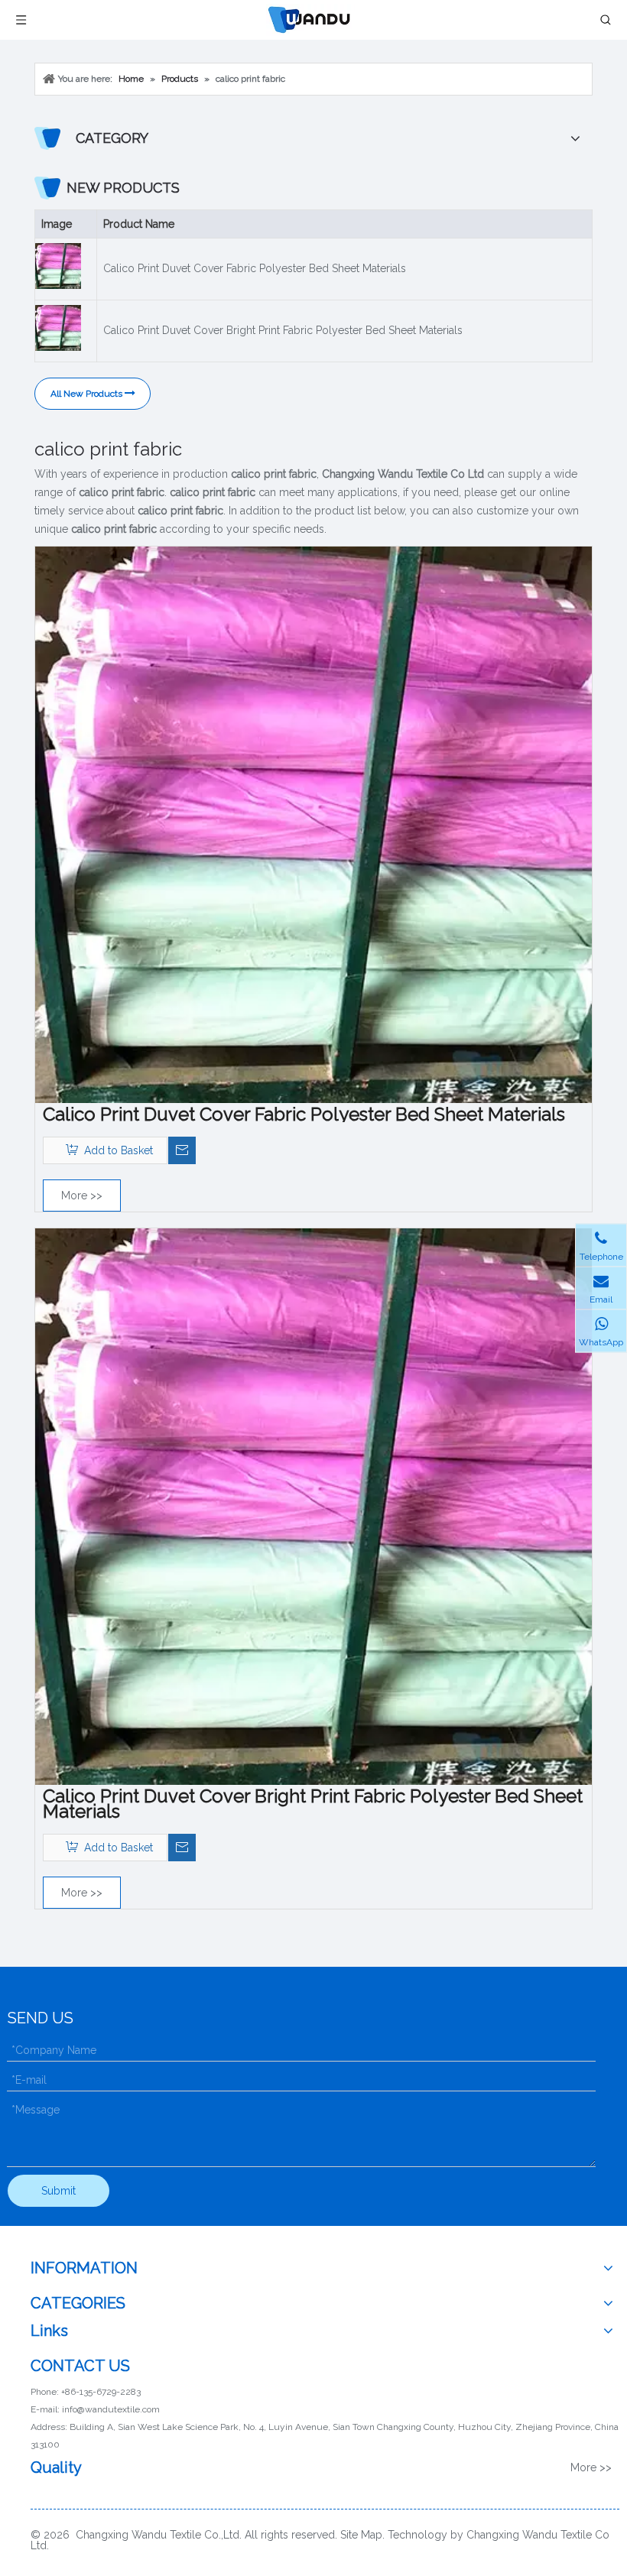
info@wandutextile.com (111, 2409)
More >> (82, 1196)
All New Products (88, 394)
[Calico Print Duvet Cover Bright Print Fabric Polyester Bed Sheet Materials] (313, 1506)
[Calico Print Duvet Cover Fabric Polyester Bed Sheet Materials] (313, 824)
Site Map (361, 2535)
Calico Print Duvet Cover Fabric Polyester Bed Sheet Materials (255, 268)
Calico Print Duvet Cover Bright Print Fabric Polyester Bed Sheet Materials (283, 330)
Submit (58, 2191)
